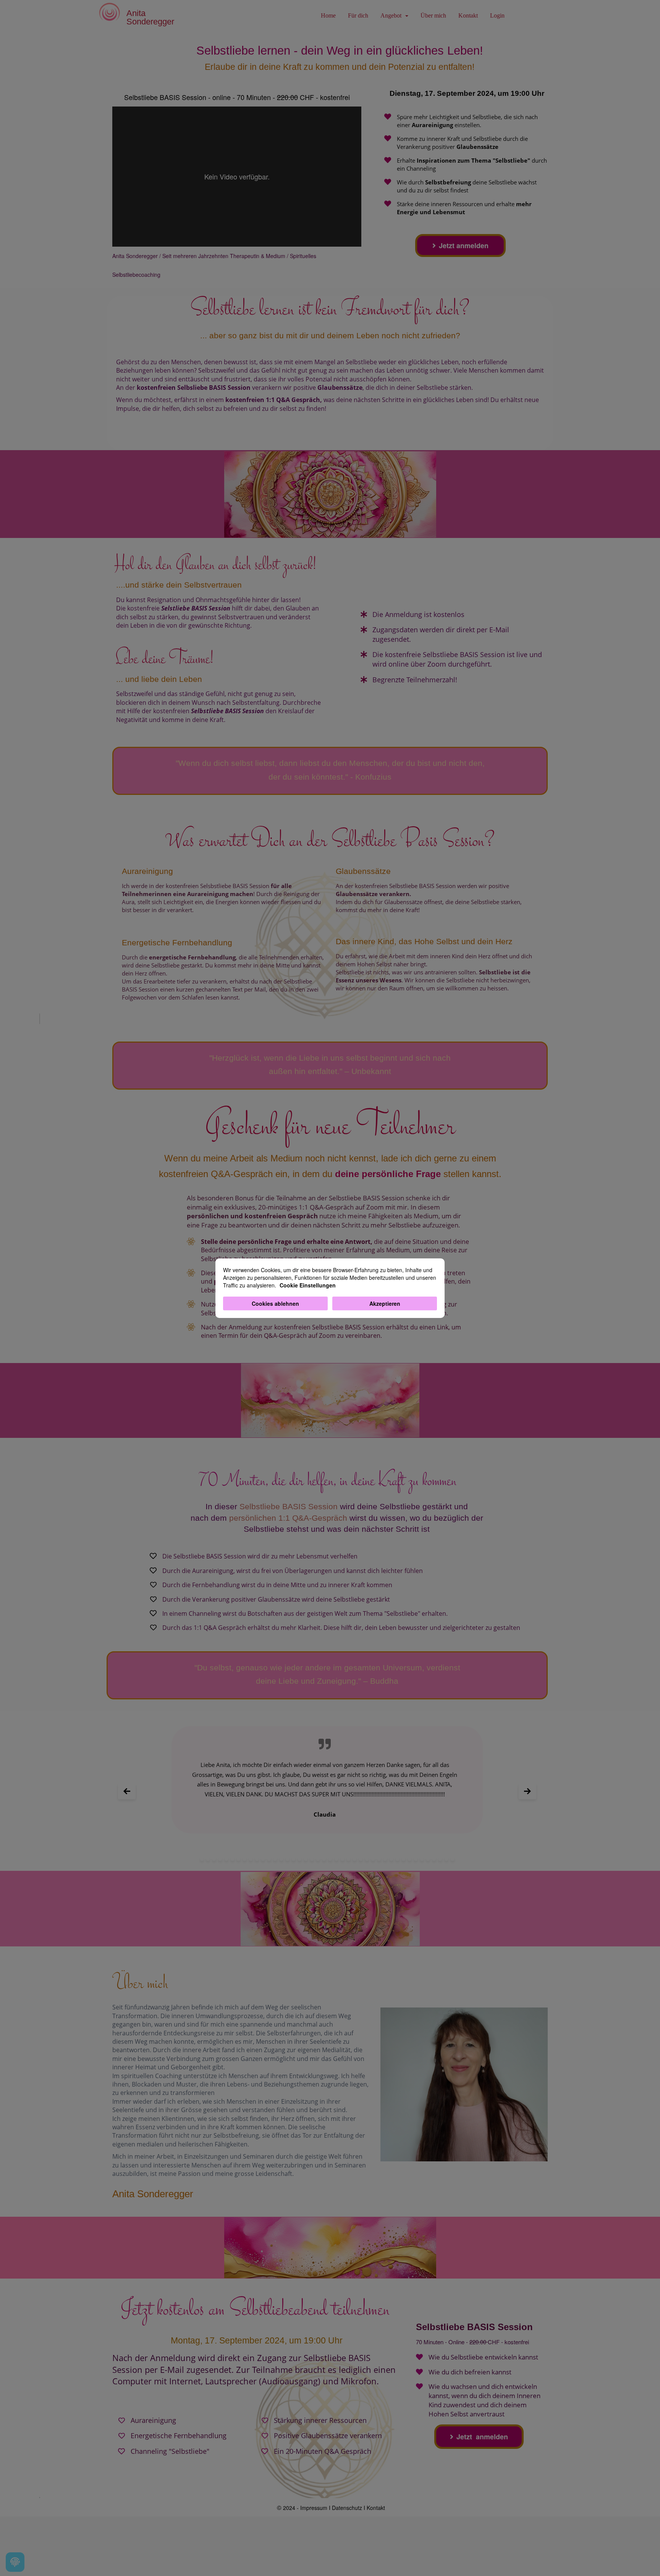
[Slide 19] (312, 1859)
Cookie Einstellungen (308, 1285)
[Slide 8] (245, 1859)
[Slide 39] (434, 1859)
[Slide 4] (220, 1859)
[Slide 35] (410, 1859)
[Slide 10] (257, 1859)
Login (497, 15)
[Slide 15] (287, 1859)
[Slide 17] (300, 1859)
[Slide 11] (263, 1859)
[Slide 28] (367, 1859)
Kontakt (468, 15)
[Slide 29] (373, 1859)
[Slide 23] (336, 1859)
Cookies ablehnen (275, 1303)
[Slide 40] (440, 1859)
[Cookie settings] (15, 2562)
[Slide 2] (208, 1859)
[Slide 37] (422, 1859)
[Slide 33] (397, 1859)
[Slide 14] (281, 1859)
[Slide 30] (379, 1859)
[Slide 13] (275, 1859)
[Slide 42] (452, 1859)
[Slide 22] (330, 1859)
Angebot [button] (392, 15)
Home (328, 15)
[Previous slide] (127, 1791)
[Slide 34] (404, 1859)
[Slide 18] (306, 1859)
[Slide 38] (428, 1859)
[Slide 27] (361, 1859)
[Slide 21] (324, 1859)
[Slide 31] (385, 1859)
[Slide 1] (202, 1859)
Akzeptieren (385, 1303)
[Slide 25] (349, 1859)
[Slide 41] (446, 1859)
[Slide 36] (416, 1859)
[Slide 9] (251, 1859)
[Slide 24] (342, 1859)
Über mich (433, 15)
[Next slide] (527, 1791)
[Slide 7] (239, 1859)
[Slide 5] (226, 1859)
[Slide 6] (232, 1859)
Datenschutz (347, 2508)
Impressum (314, 2508)
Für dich (358, 15)
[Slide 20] (318, 1859)
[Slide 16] (294, 1859)
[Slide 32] (391, 1859)
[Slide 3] (214, 1859)
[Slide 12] (269, 1859)
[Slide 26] (355, 1859)
